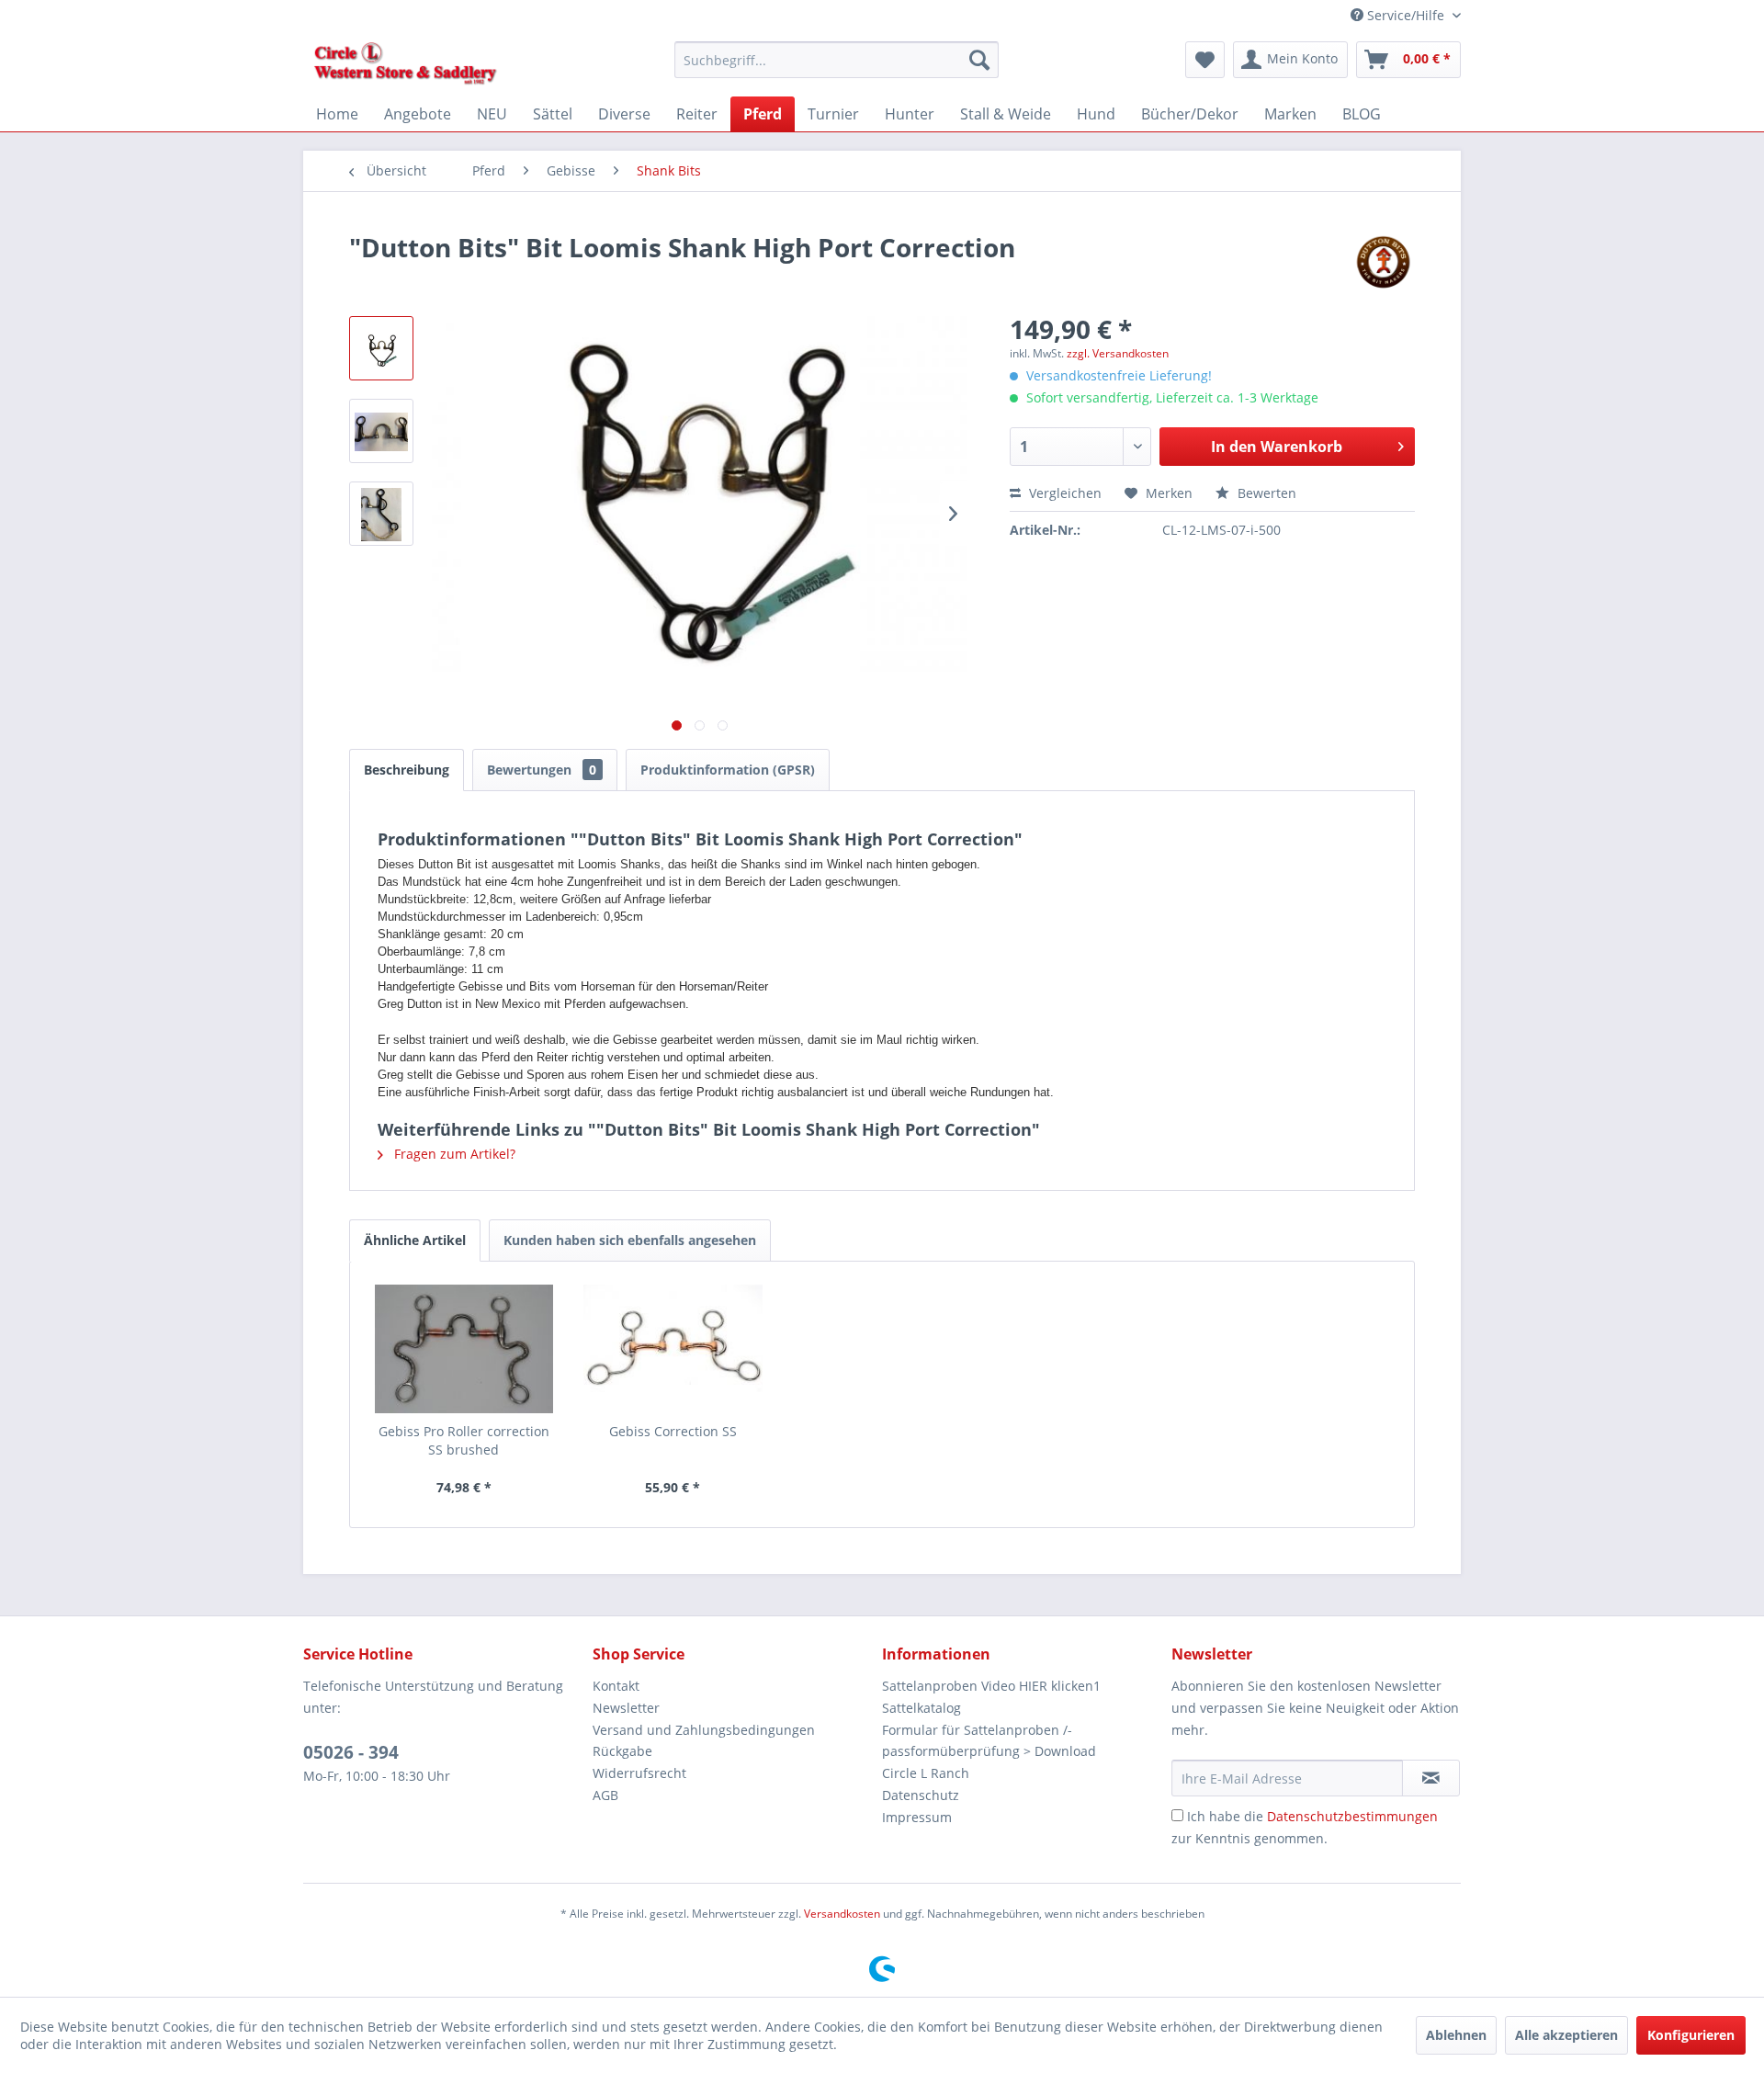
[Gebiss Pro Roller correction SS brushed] (464, 1349)
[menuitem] (837, 60)
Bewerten (1265, 493)
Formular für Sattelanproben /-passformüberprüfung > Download (989, 1741)
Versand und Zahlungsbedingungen (704, 1730)
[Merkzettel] (1205, 60)
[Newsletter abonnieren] (1431, 1778)
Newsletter (626, 1708)
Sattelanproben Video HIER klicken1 (991, 1686)
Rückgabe (622, 1751)
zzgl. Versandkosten (1118, 353)
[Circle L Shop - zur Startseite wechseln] (406, 64)
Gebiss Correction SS (673, 1431)
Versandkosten (842, 1914)
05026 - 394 (351, 1752)
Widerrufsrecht (639, 1773)
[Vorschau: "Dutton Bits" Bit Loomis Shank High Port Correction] (381, 348)
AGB (605, 1795)
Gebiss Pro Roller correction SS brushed (464, 1440)
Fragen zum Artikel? (453, 1154)
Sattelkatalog (922, 1708)
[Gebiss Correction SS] (673, 1349)
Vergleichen (1063, 493)
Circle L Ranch (926, 1773)
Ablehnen (1456, 2035)
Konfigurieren (1691, 2035)
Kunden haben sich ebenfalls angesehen (630, 1240)
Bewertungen (542, 770)
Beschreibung (407, 770)
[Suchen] (979, 60)
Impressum (917, 1817)
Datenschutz (921, 1795)
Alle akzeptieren (1566, 2035)
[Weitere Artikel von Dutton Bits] (1383, 266)
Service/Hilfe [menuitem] (1406, 15)
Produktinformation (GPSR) (728, 770)
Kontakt (616, 1686)
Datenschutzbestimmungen (1352, 1816)
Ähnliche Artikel (415, 1240)
